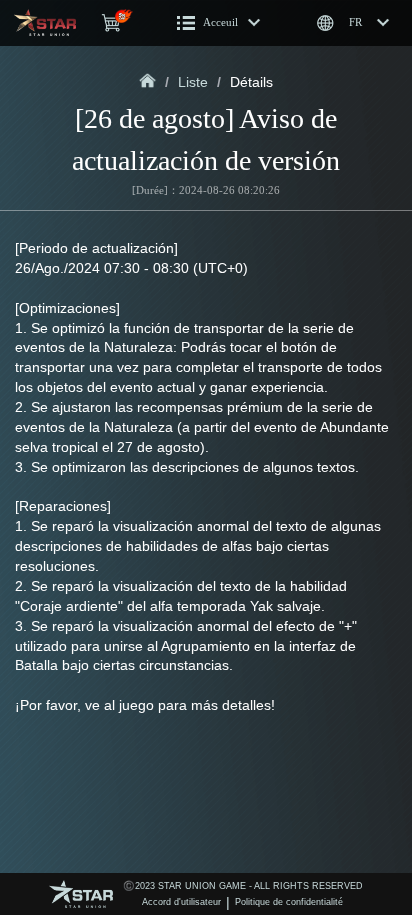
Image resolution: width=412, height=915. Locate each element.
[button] (219, 23)
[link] (147, 82)
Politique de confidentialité (289, 902)
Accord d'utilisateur (181, 902)
